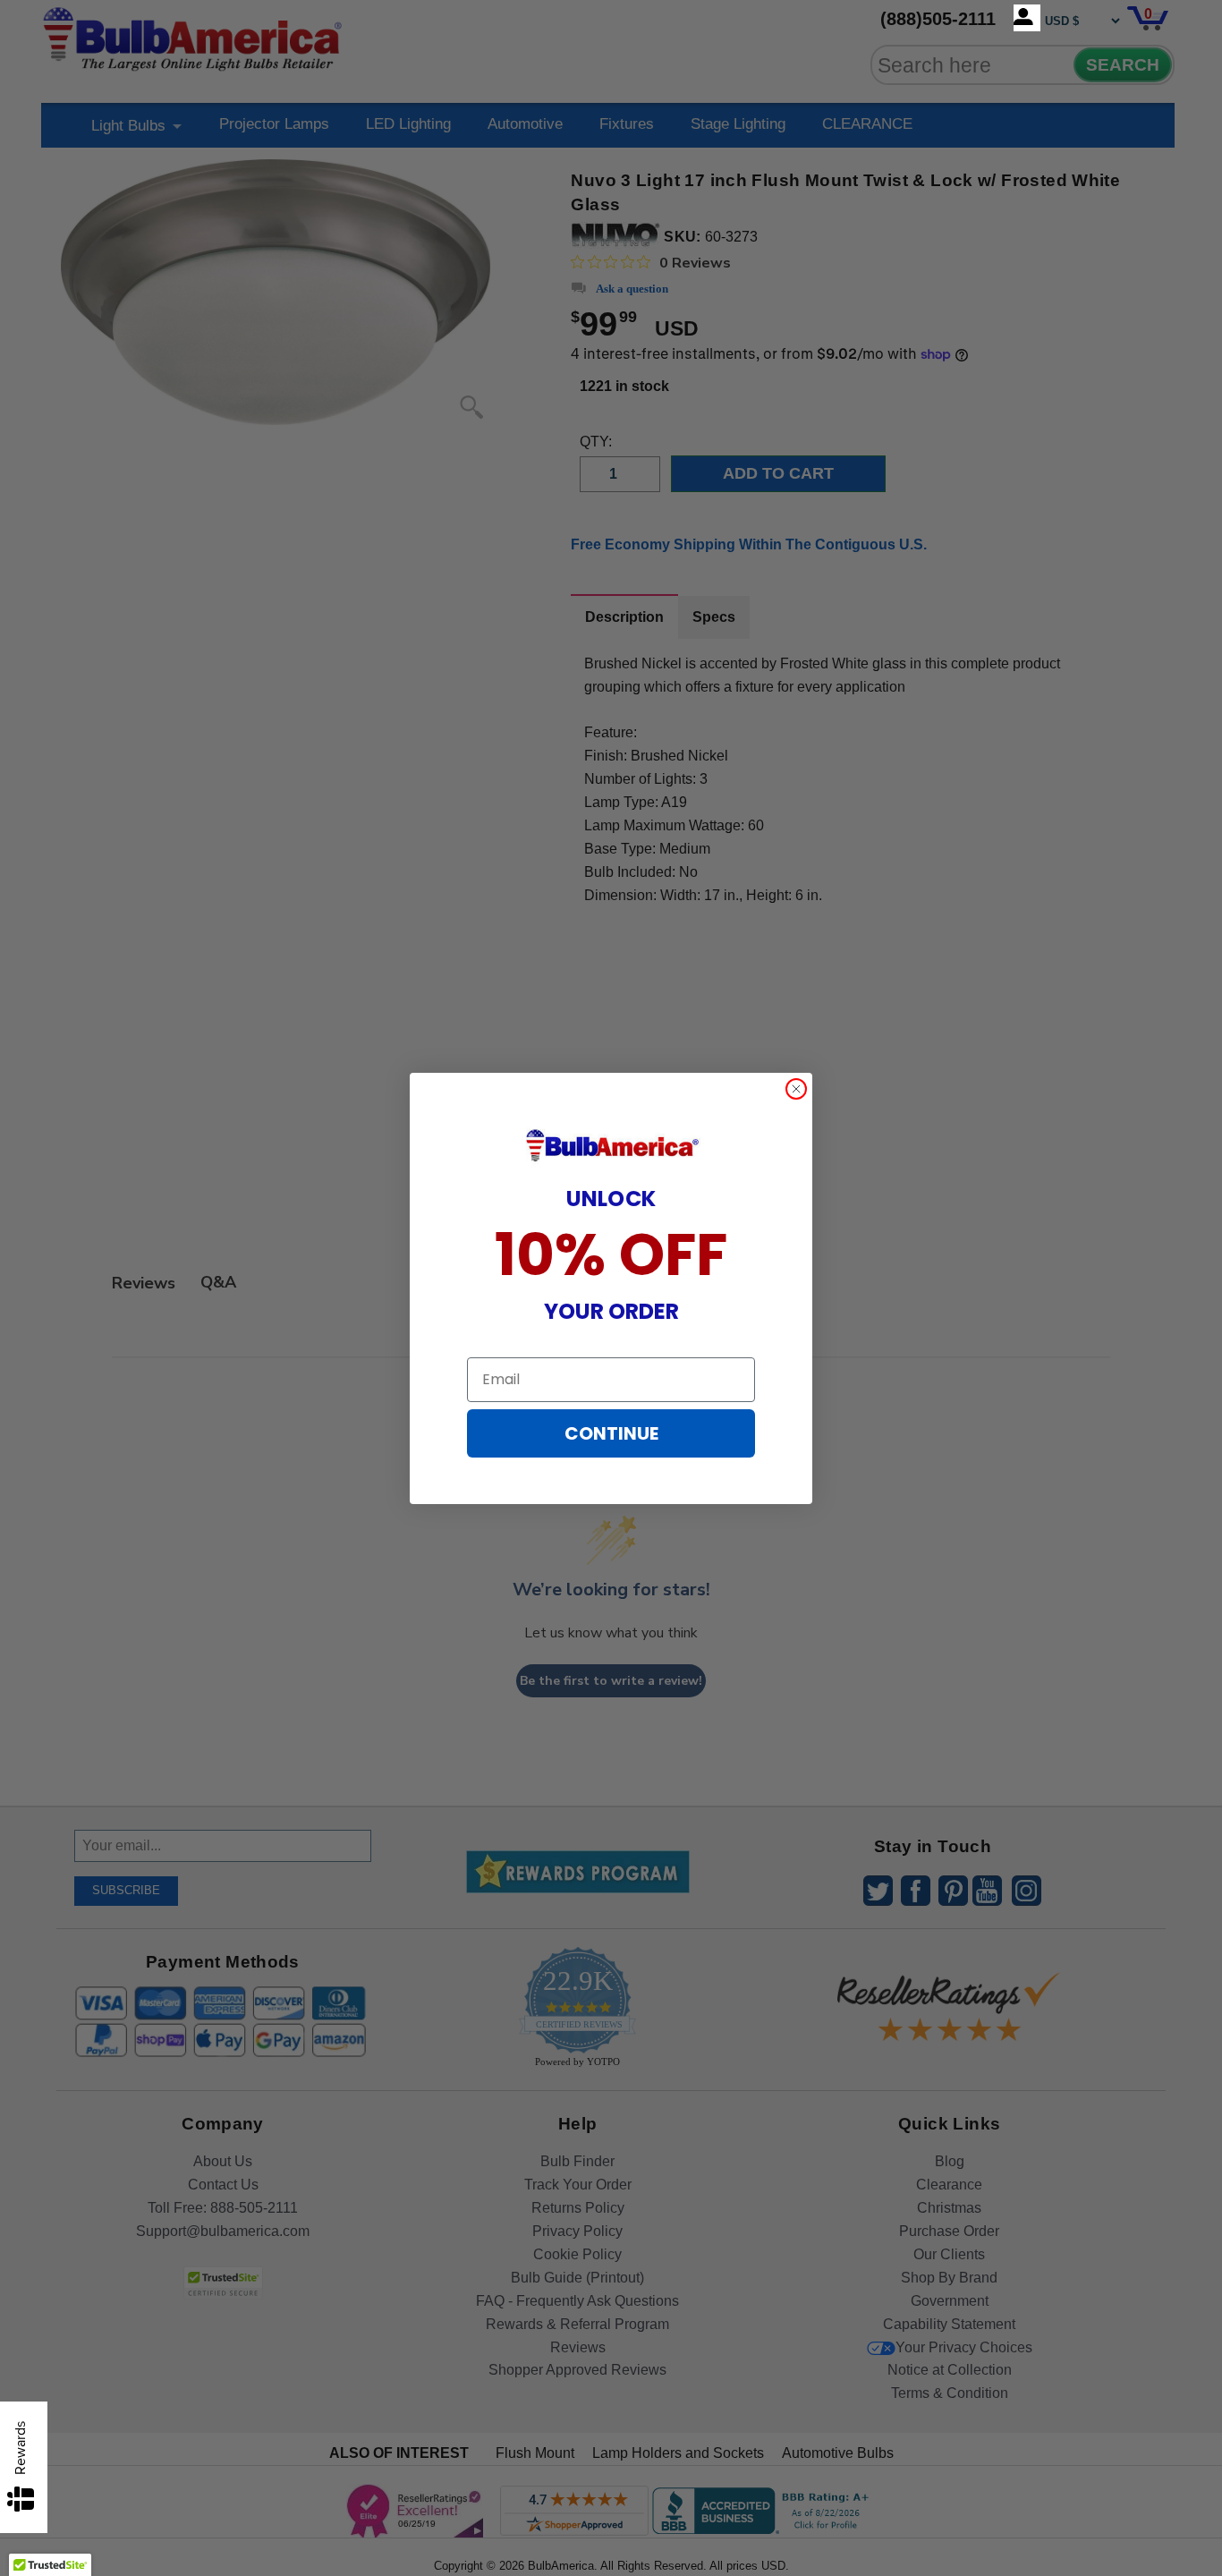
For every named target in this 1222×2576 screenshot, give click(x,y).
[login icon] (1027, 18)
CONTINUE (611, 1433)
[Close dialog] (796, 1089)
